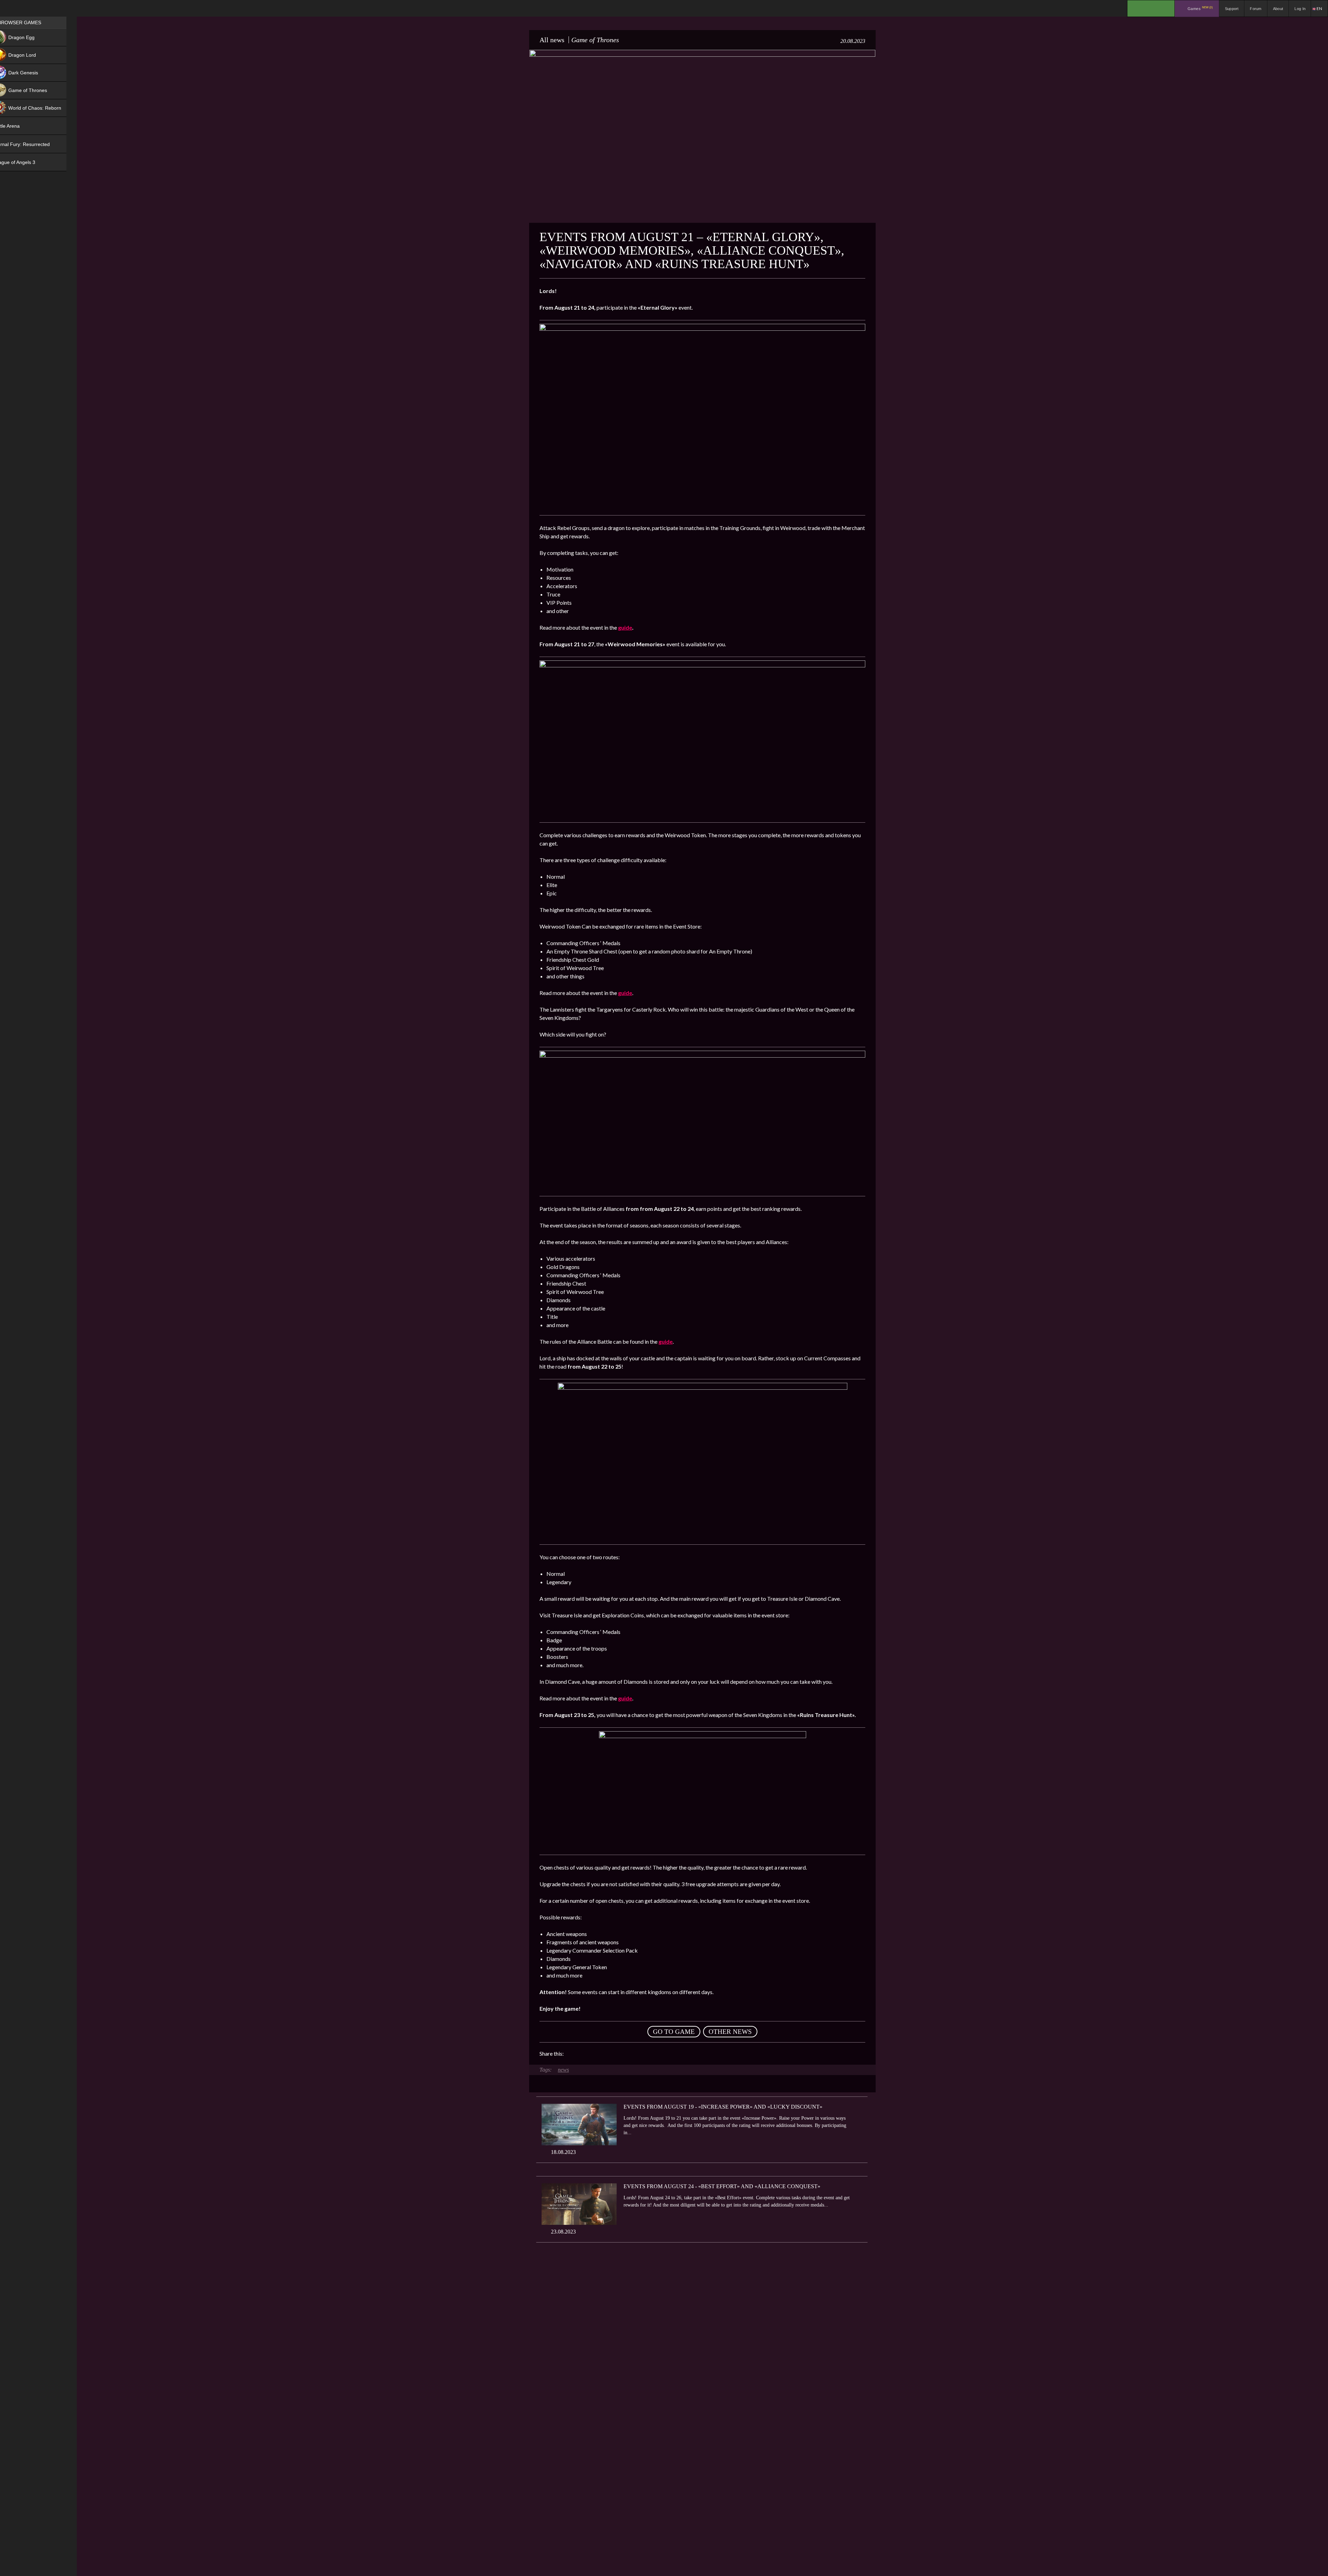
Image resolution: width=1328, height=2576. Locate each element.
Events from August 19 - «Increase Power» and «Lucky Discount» (723, 2107)
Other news (730, 2032)
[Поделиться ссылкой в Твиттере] (633, 2054)
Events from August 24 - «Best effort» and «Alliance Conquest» (722, 2186)
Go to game (674, 2032)
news (563, 2070)
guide (625, 627)
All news (552, 40)
